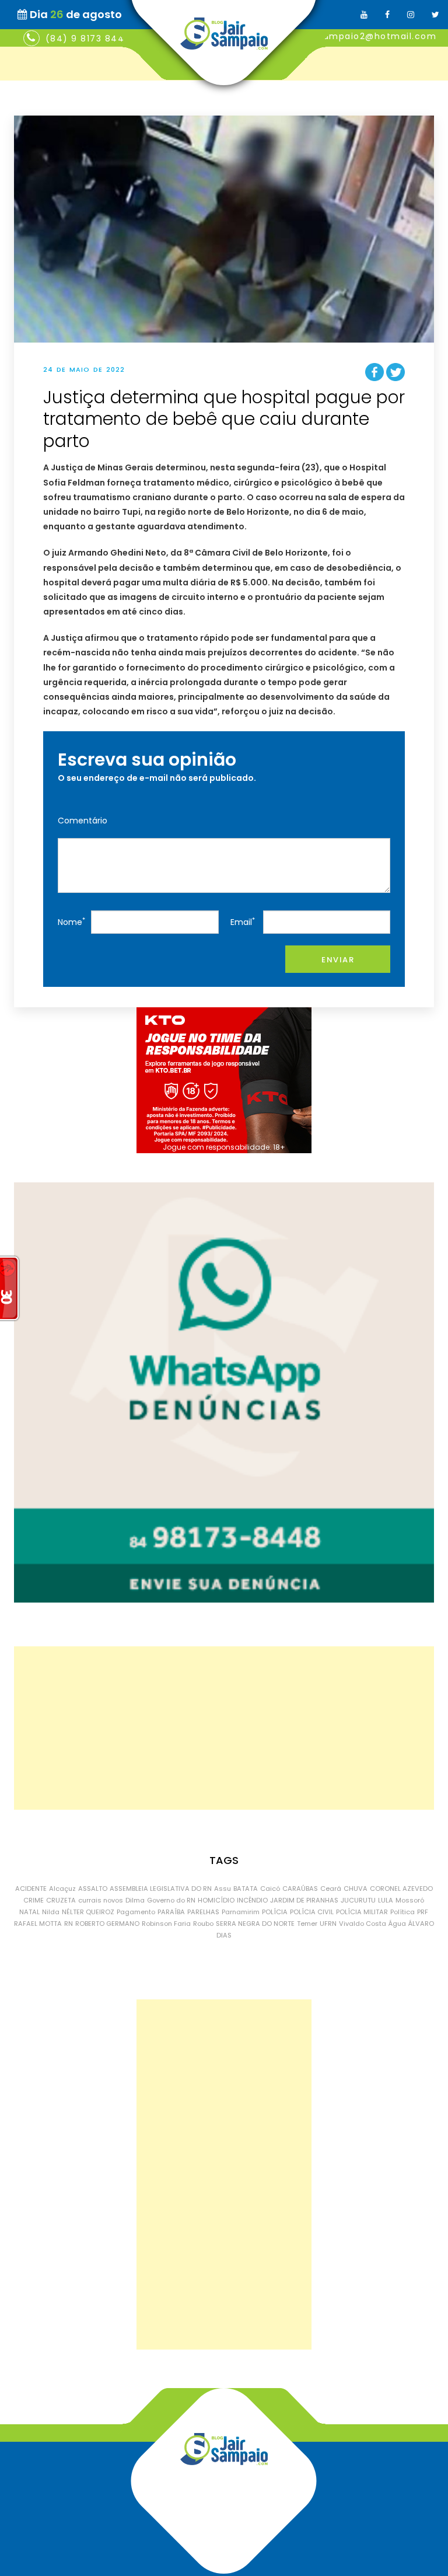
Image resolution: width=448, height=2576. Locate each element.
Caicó (270, 1889)
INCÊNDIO (252, 1900)
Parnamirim (241, 1912)
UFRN (328, 1924)
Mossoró (410, 1900)
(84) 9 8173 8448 (88, 39)
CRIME (34, 1900)
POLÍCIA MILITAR (362, 1912)
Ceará (331, 1889)
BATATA (246, 1889)
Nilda (51, 1912)
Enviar (338, 960)
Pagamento (136, 1912)
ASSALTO (93, 1889)
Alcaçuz (62, 1889)
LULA (386, 1900)
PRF (423, 1912)
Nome (71, 922)
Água (397, 1924)
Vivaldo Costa (363, 1924)
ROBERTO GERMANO (107, 1924)
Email (243, 922)
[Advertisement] (224, 1728)
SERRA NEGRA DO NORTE (255, 1924)
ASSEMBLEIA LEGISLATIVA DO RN (161, 1889)
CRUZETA (61, 1900)
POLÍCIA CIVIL (312, 1912)
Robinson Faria (166, 1924)
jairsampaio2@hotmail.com (370, 36)
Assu (223, 1889)
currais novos (101, 1900)
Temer (307, 1924)
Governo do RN (171, 1900)
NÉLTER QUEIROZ (88, 1912)
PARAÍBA (171, 1912)
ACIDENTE (31, 1889)
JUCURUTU (358, 1900)
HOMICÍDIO (216, 1900)
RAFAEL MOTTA (38, 1924)
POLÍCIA (275, 1912)
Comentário (83, 821)
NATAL (29, 1912)
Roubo (203, 1924)
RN (69, 1924)
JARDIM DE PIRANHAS (304, 1900)
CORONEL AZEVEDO (401, 1889)
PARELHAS (203, 1912)
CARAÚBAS (300, 1889)
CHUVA (356, 1889)
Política (402, 1912)
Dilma (135, 1900)
